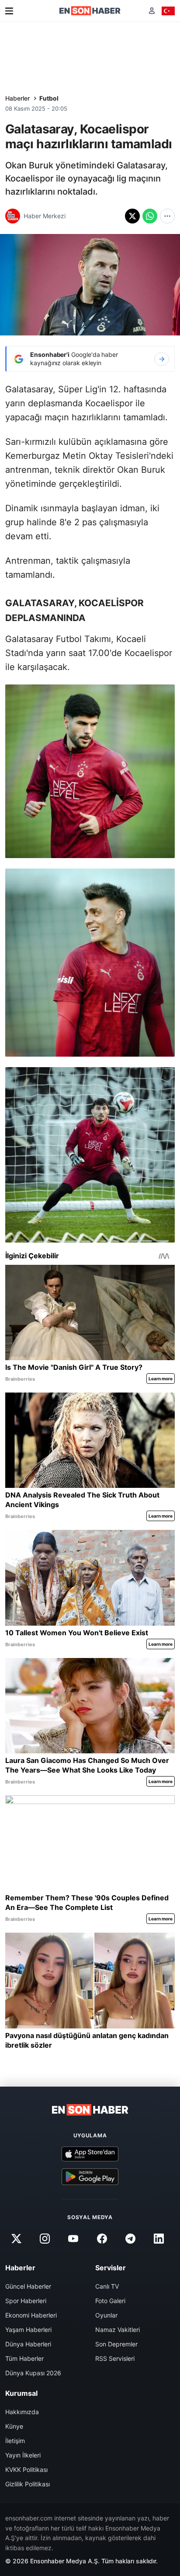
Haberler (17, 98)
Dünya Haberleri (28, 2344)
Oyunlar (106, 2315)
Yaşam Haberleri (28, 2330)
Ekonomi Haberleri (31, 2315)
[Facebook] (102, 2238)
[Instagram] (45, 2238)
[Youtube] (73, 2238)
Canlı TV (107, 2286)
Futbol (49, 98)
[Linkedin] (159, 2238)
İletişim (15, 2441)
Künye (14, 2426)
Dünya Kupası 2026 (33, 2373)
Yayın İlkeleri (23, 2455)
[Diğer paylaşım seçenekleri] (167, 216)
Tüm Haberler (24, 2358)
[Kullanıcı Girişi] (152, 11)
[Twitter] (16, 2238)
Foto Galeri (110, 2301)
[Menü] (9, 11)
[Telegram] (130, 2238)
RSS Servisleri (115, 2358)
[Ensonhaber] (90, 11)
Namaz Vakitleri (118, 2330)
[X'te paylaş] (132, 216)
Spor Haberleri (26, 2301)
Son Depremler (116, 2344)
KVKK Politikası (26, 2470)
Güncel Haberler (28, 2286)
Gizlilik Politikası (28, 2484)
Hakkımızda (22, 2412)
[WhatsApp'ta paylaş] (150, 216)
